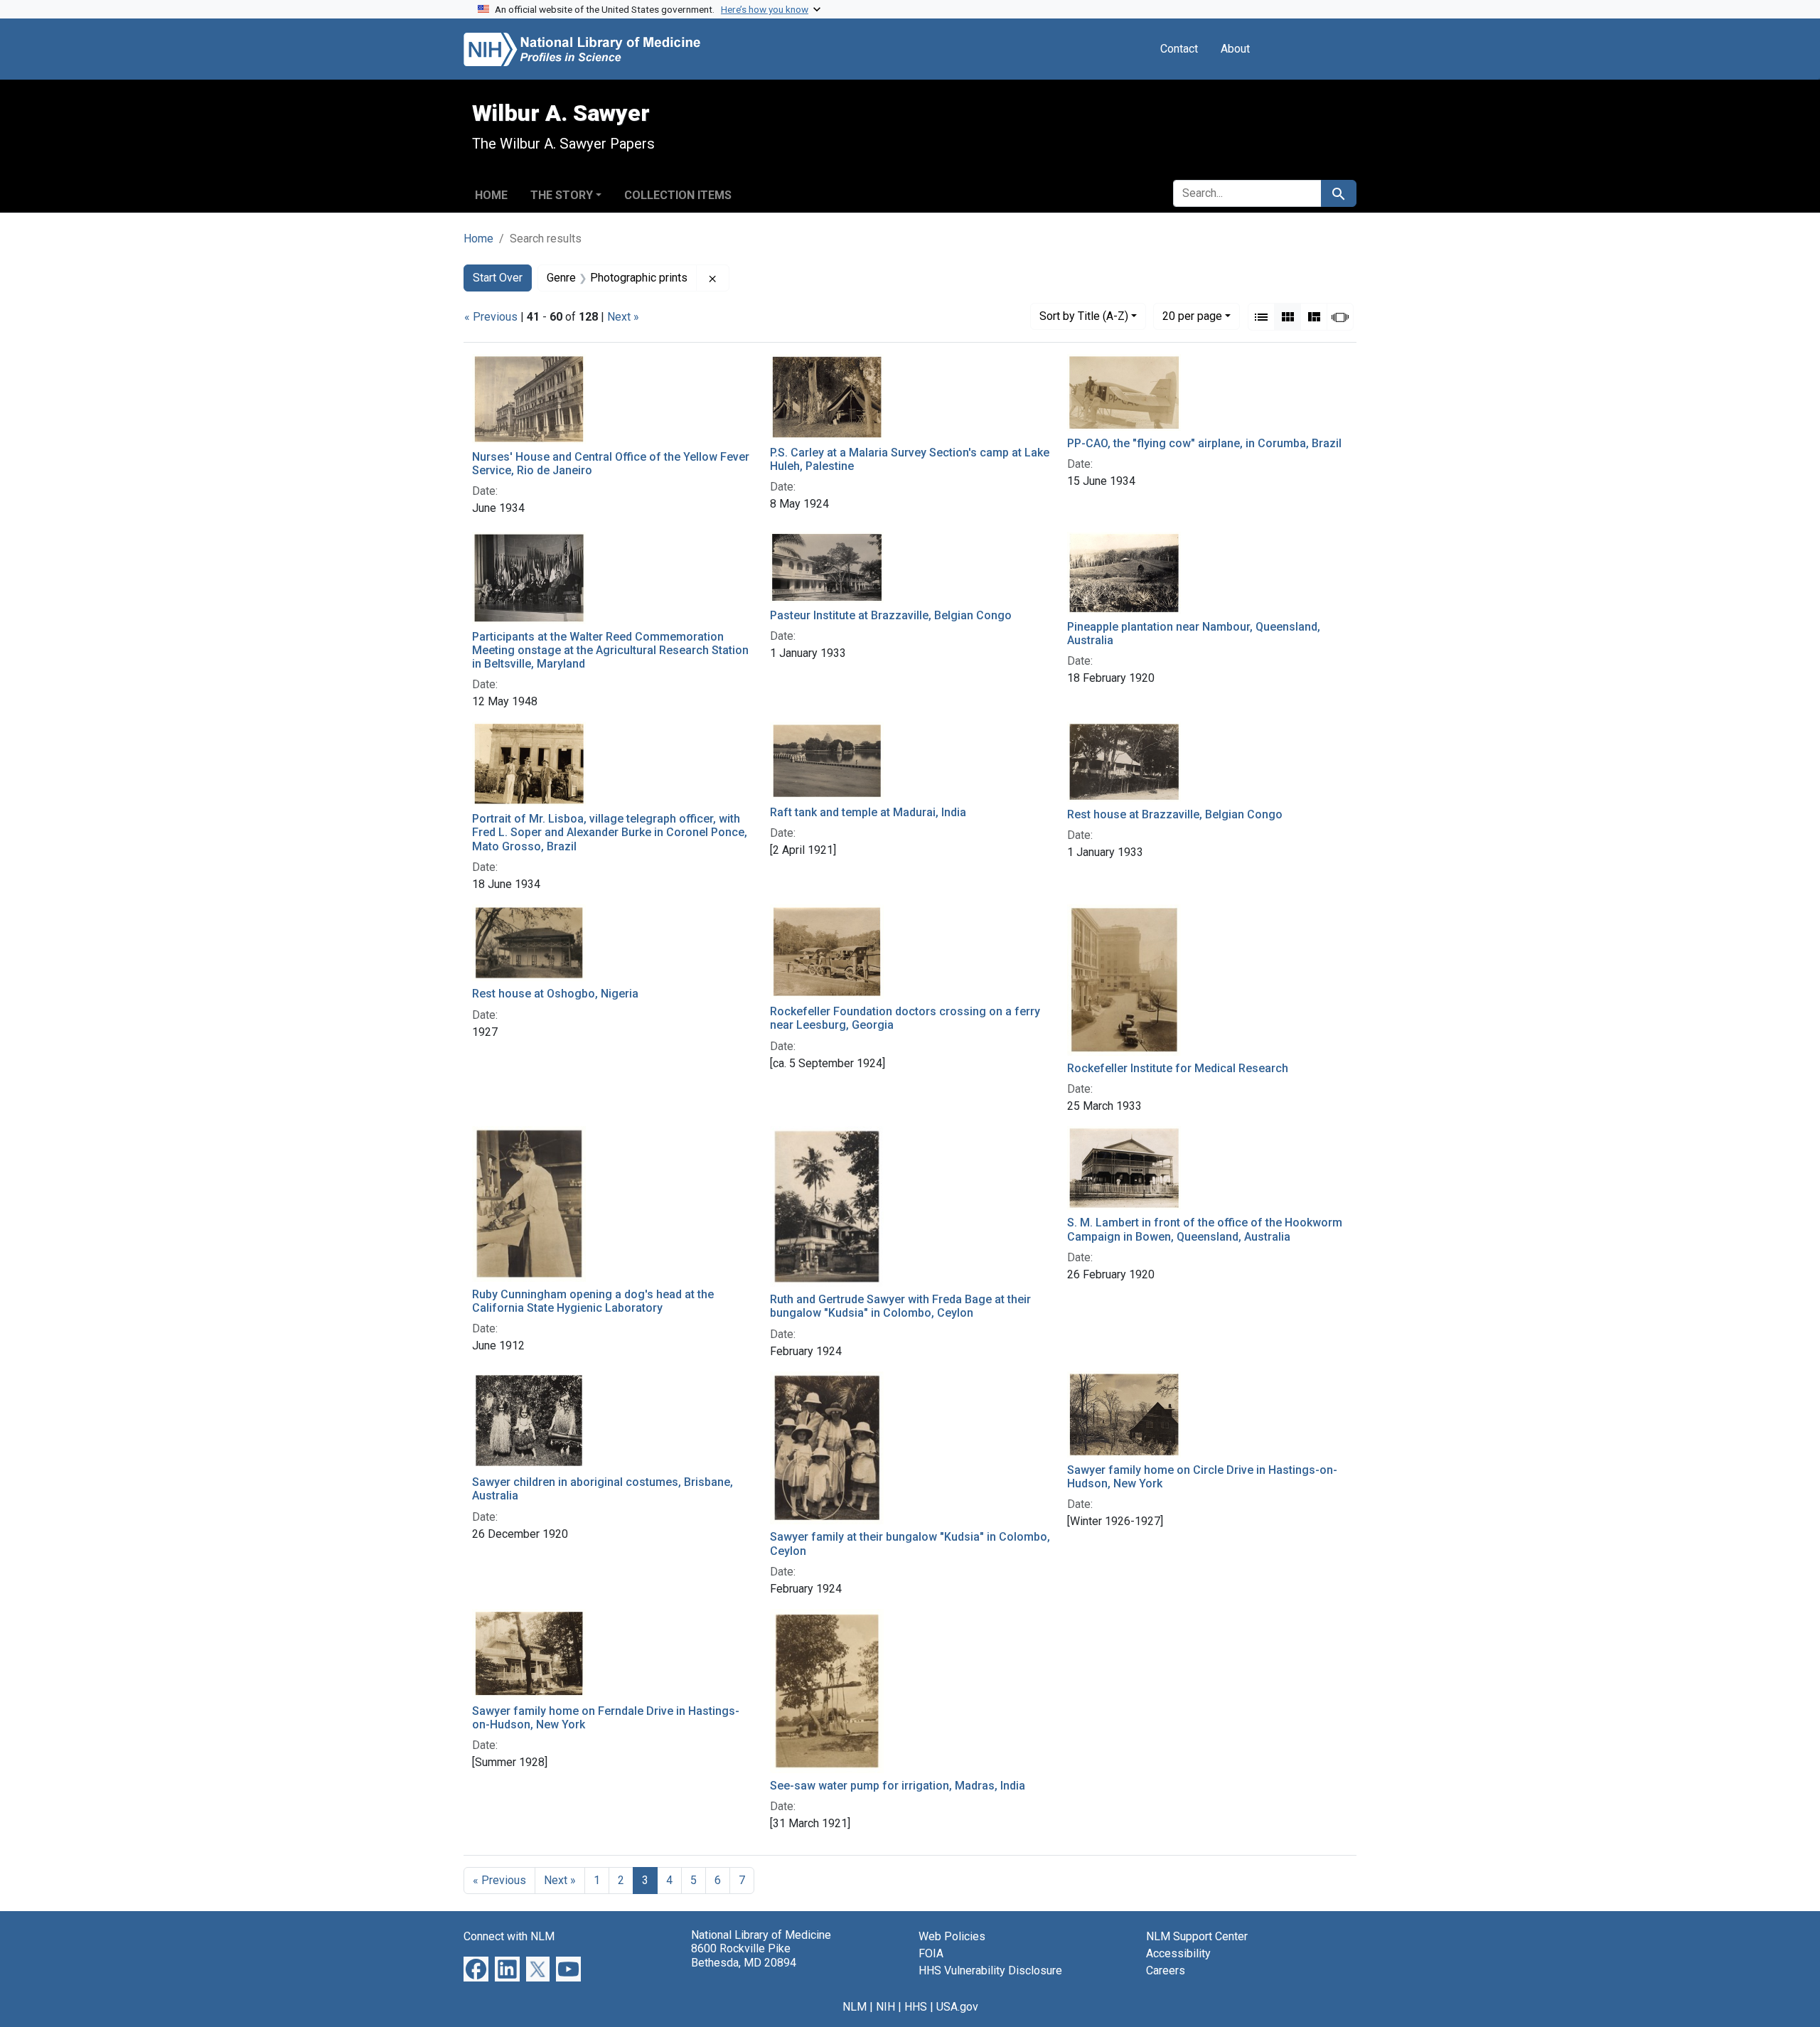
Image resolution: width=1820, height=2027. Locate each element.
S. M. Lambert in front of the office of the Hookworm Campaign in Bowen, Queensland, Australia (1205, 1229)
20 (1192, 316)
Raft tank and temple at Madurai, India (868, 812)
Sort (1084, 316)
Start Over (498, 278)
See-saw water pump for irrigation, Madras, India (898, 1786)
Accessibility (1178, 1953)
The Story (562, 195)
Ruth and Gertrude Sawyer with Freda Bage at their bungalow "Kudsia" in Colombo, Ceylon (900, 1306)
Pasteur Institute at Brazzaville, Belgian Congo (891, 615)
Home (491, 195)
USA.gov (957, 2007)
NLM (855, 2007)
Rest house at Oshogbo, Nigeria (555, 994)
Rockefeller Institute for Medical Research (1178, 1068)
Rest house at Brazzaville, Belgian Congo (1175, 814)
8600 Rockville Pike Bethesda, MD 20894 (744, 1955)
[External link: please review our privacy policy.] (476, 1968)
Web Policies (952, 1936)
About (1235, 49)
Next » (623, 317)
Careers (1166, 1970)
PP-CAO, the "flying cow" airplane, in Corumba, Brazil (1204, 443)
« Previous (491, 317)
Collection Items (678, 195)
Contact (1179, 49)
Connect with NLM (509, 1936)
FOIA (931, 1953)
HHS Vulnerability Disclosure (990, 1970)
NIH (885, 2007)
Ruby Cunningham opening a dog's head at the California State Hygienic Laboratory (593, 1301)
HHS (916, 2007)
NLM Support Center (1197, 1936)
